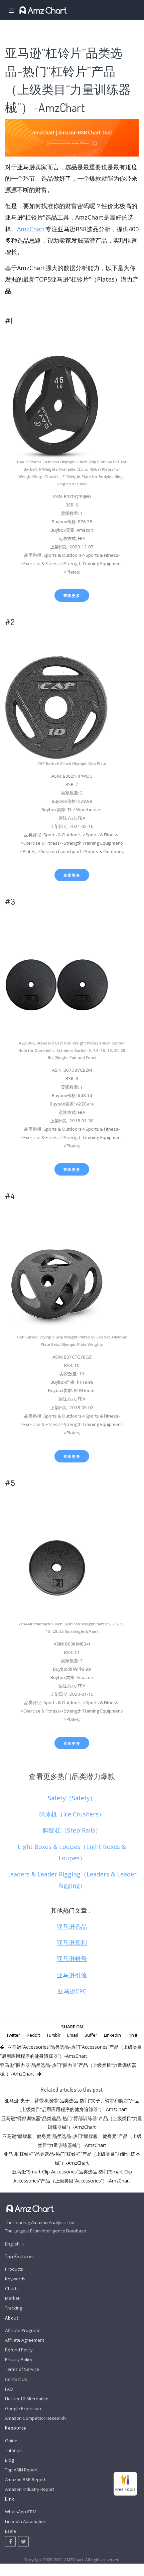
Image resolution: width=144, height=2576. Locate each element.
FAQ (9, 2389)
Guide (11, 2441)
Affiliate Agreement (25, 2340)
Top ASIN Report (21, 2470)
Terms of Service (22, 2369)
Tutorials (14, 2450)
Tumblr (53, 2035)
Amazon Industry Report (30, 2489)
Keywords (15, 2279)
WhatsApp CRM (21, 2512)
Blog (10, 2460)
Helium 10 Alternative (27, 2399)
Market (12, 2298)
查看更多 (72, 595)
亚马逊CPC (72, 1991)
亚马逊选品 (72, 1926)
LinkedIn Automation (26, 2521)
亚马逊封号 (72, 1959)
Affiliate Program (22, 2330)
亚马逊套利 (72, 1942)
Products (14, 2269)
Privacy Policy (19, 2359)
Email (73, 2035)
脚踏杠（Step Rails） (72, 1830)
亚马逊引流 (72, 1975)
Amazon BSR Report (25, 2479)
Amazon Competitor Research (35, 2418)
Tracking (14, 2308)
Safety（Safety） (72, 1798)
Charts (12, 2288)
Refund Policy (19, 2350)
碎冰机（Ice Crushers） (72, 1814)
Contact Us (16, 2379)
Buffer (91, 2035)
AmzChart (31, 229)
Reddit (33, 2035)
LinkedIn (112, 2035)
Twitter (13, 2035)
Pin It (132, 2035)
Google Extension (23, 2408)
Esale (11, 2531)
